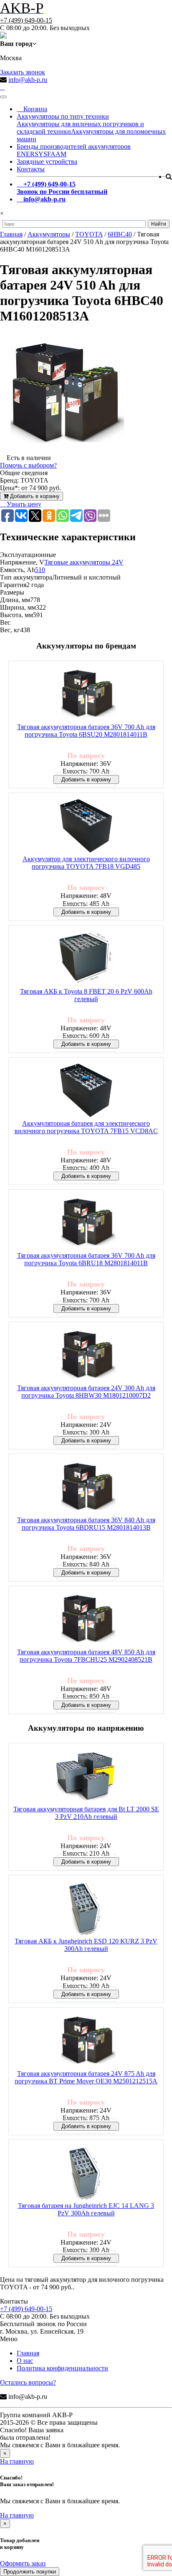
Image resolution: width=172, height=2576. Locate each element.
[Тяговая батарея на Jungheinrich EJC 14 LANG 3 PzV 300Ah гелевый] (86, 2173)
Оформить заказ (23, 2563)
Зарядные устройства (47, 161)
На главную (17, 2461)
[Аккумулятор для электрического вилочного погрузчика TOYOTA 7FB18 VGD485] (86, 826)
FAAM (57, 154)
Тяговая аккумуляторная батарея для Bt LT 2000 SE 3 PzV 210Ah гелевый (86, 1813)
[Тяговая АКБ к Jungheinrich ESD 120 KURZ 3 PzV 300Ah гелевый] (86, 1908)
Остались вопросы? (28, 2382)
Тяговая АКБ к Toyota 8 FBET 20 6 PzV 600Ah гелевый (86, 995)
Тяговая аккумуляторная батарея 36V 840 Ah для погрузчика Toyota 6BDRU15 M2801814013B (86, 1524)
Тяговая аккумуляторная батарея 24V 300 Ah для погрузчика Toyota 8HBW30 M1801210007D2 (86, 1392)
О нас (25, 2361)
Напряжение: (80, 764)
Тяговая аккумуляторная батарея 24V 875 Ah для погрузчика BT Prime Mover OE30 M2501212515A (86, 2077)
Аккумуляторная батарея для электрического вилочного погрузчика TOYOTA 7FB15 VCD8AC (86, 1127)
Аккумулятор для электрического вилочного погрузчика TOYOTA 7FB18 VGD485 (86, 863)
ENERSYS (32, 154)
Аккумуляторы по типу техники (63, 116)
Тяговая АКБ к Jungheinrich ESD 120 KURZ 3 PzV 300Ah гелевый (86, 1945)
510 (40, 570)
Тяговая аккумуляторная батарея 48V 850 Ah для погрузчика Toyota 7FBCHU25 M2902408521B (86, 1656)
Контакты (31, 169)
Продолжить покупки (30, 2572)
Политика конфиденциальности (62, 2368)
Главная (28, 2353)
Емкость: (76, 771)
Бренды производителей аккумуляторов (74, 146)
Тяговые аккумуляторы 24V (84, 562)
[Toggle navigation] (3, 97)
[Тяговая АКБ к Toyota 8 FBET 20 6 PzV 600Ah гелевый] (86, 959)
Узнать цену (23, 504)
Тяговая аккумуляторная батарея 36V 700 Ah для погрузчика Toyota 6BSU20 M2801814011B (86, 731)
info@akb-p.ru (28, 80)
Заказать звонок (23, 72)
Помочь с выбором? (28, 465)
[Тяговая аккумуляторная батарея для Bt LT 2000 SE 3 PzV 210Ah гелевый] (86, 1776)
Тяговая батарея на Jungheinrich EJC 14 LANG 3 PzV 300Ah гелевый (86, 2209)
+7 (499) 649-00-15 (26, 20)
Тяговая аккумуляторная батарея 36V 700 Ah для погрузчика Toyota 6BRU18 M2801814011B (86, 1259)
